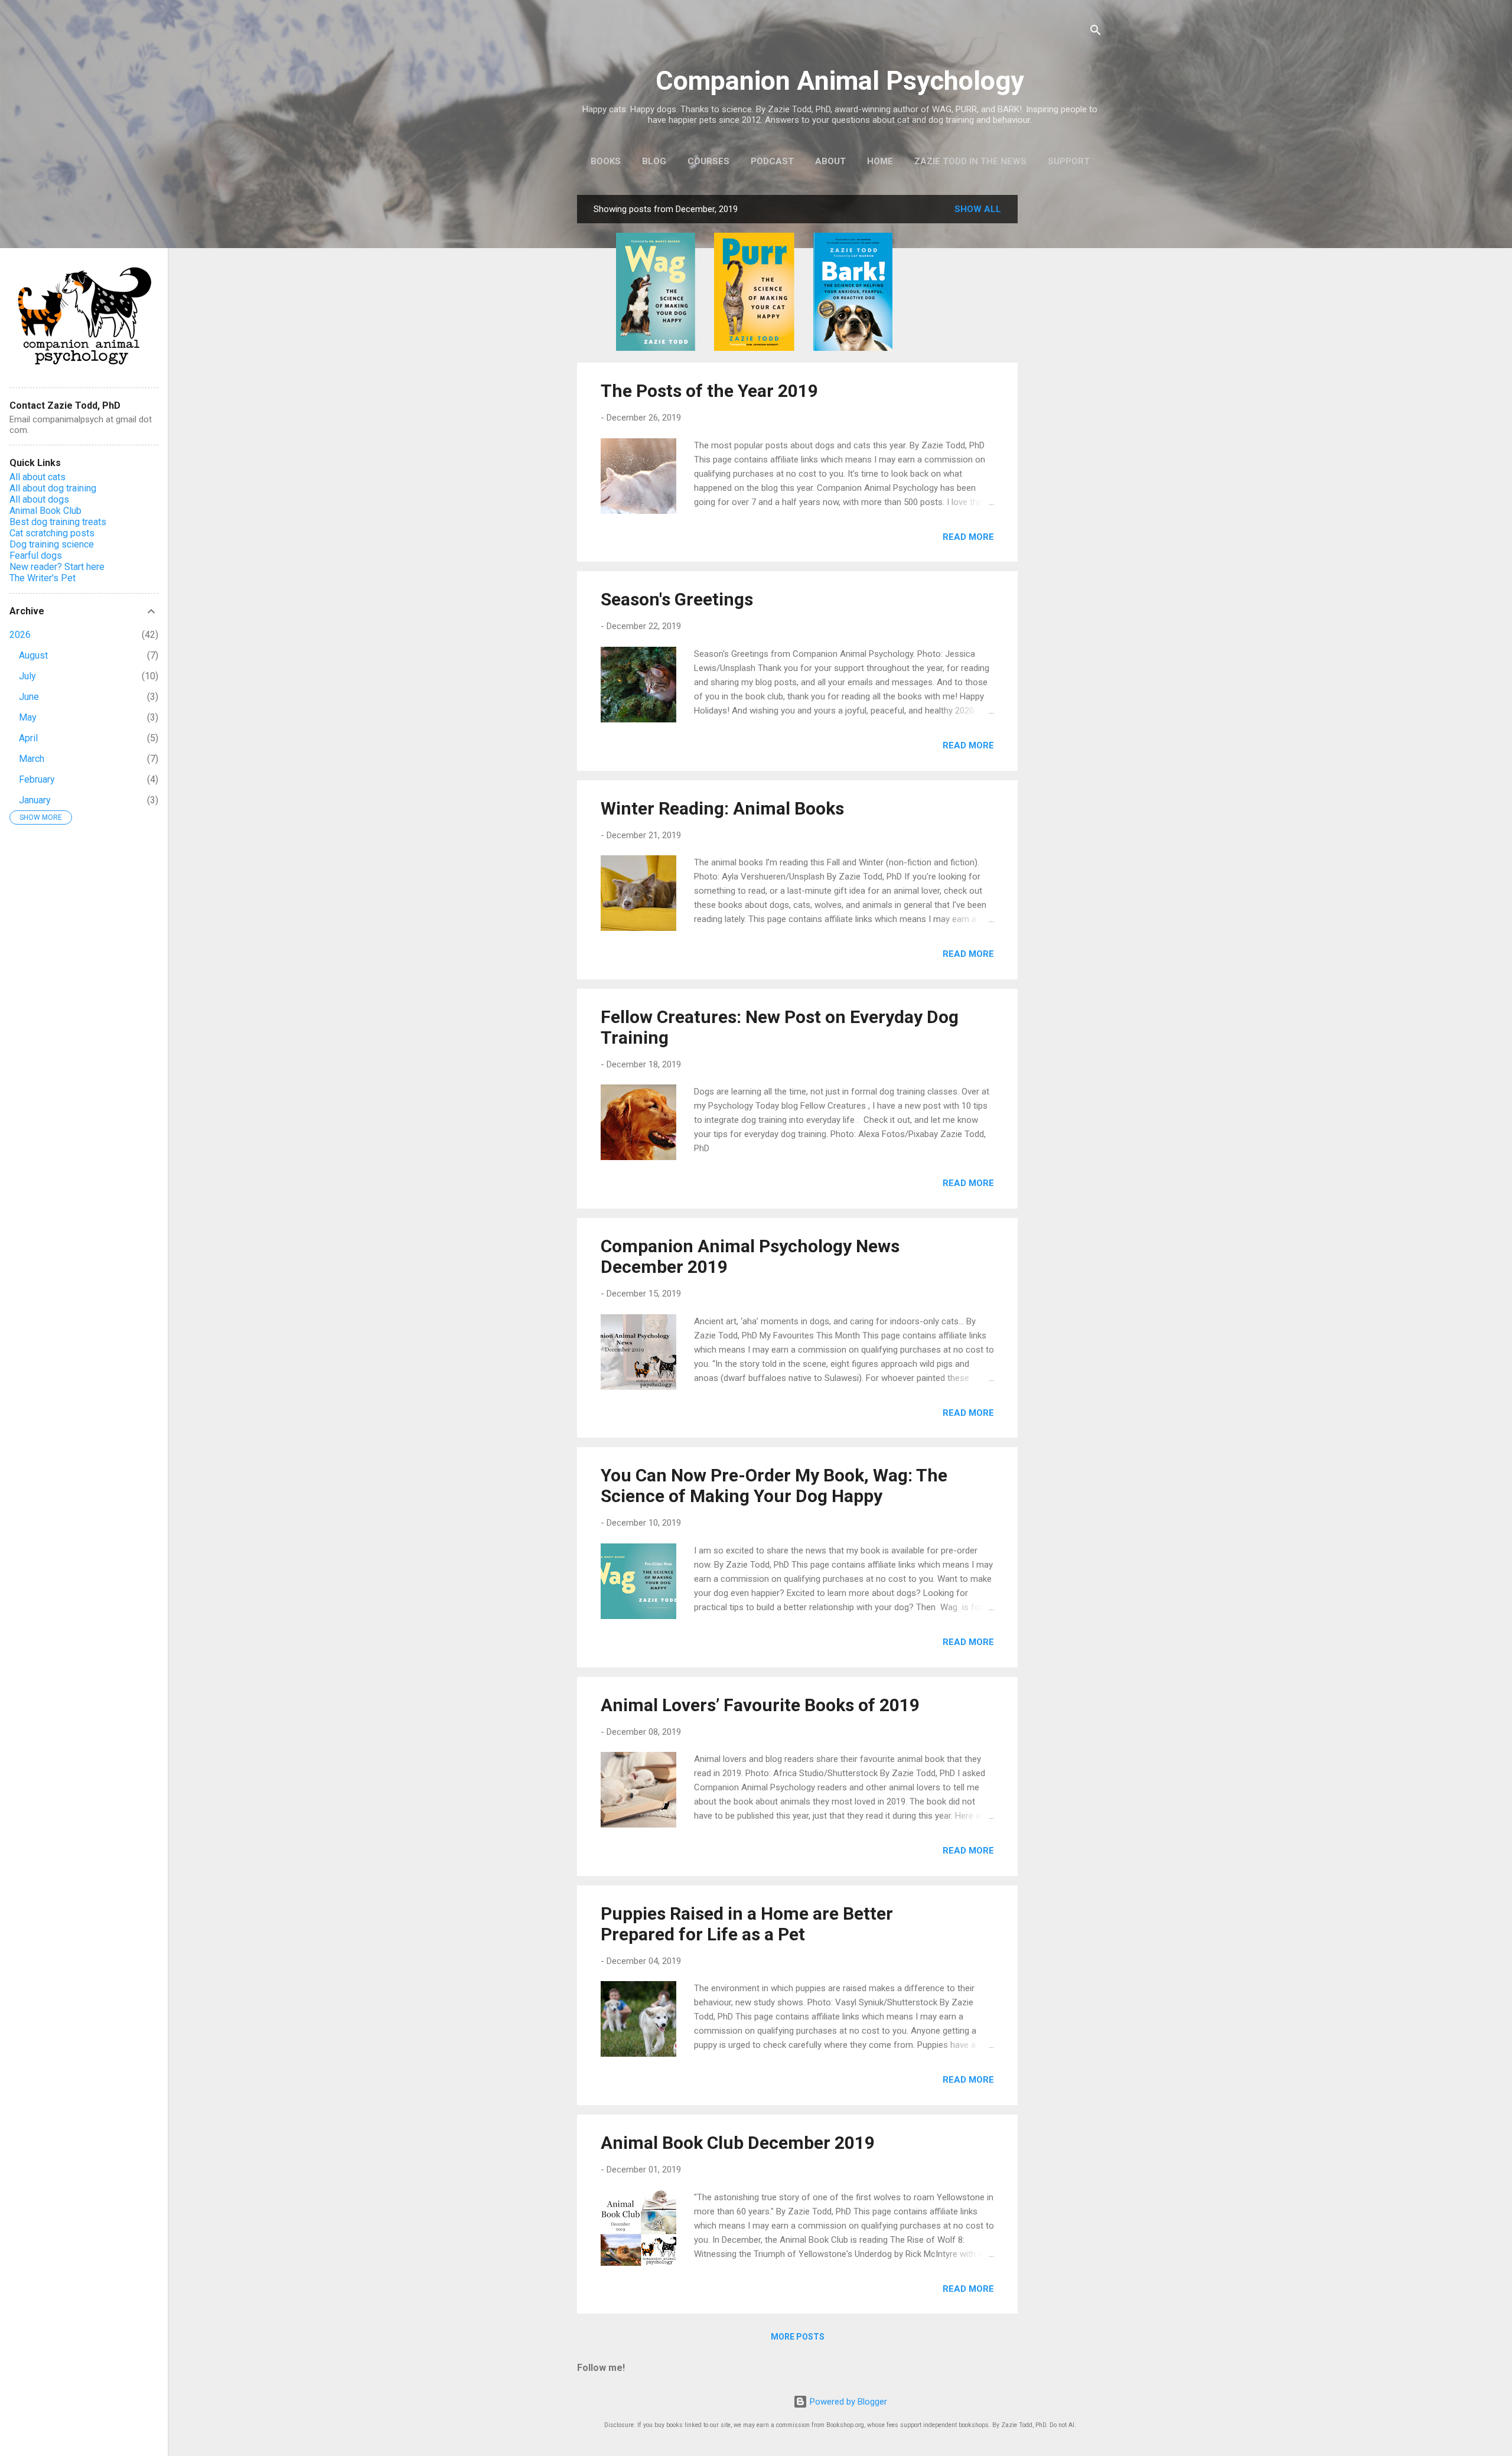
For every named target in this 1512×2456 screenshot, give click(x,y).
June (29, 697)
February (37, 779)
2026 (20, 635)
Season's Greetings (677, 599)
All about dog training (53, 488)
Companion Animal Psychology (840, 81)
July (27, 676)
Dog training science (52, 544)
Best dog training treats (58, 522)
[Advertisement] (1065, 372)
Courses (708, 161)
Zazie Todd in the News (970, 161)
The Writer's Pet (43, 578)
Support (1069, 161)
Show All (978, 209)
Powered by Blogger (847, 2402)
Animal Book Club (45, 511)
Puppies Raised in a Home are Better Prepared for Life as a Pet (747, 1924)
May (28, 717)
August (33, 655)
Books (606, 161)
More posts (798, 2337)
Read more (968, 537)
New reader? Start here (57, 567)
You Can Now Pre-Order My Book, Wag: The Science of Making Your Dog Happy (774, 1486)
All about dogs (39, 499)
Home (880, 161)
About (830, 161)
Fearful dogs (36, 556)
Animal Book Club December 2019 (738, 2143)
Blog (654, 161)
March (32, 759)
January (35, 800)
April (28, 738)
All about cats (38, 477)
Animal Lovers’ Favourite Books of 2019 (760, 1705)
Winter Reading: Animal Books (722, 808)
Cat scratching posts (52, 533)
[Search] (1096, 32)
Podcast (772, 161)
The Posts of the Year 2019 (709, 391)
